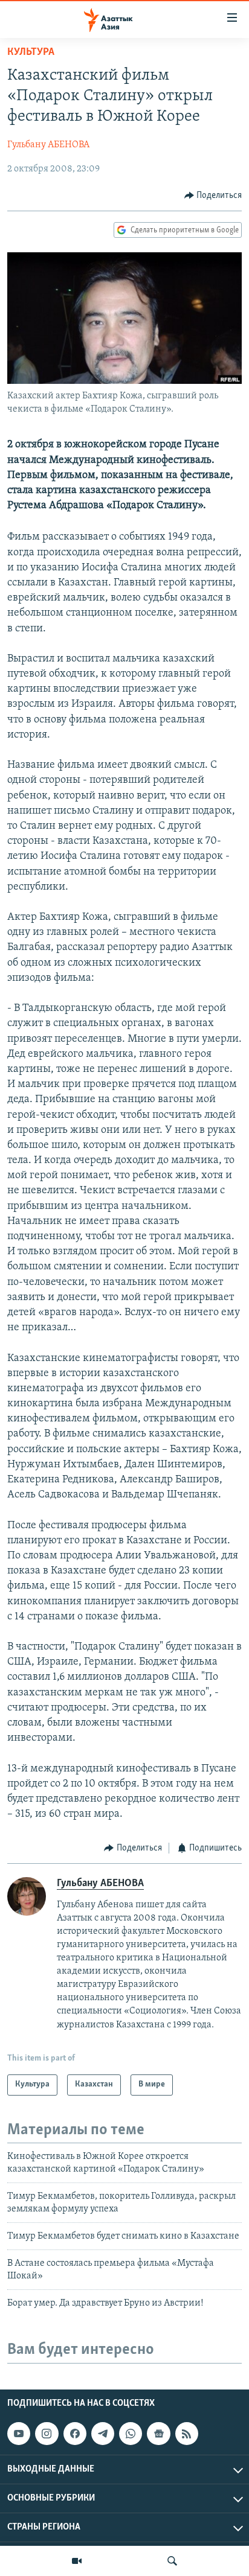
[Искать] (172, 2561)
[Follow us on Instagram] (47, 2434)
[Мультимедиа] (77, 2561)
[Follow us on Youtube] (19, 2434)
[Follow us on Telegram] (103, 2434)
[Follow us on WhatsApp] (131, 2434)
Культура (31, 53)
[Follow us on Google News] (158, 2434)
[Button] (213, 196)
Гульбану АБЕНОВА (48, 145)
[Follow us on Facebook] (75, 2434)
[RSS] (187, 2434)
